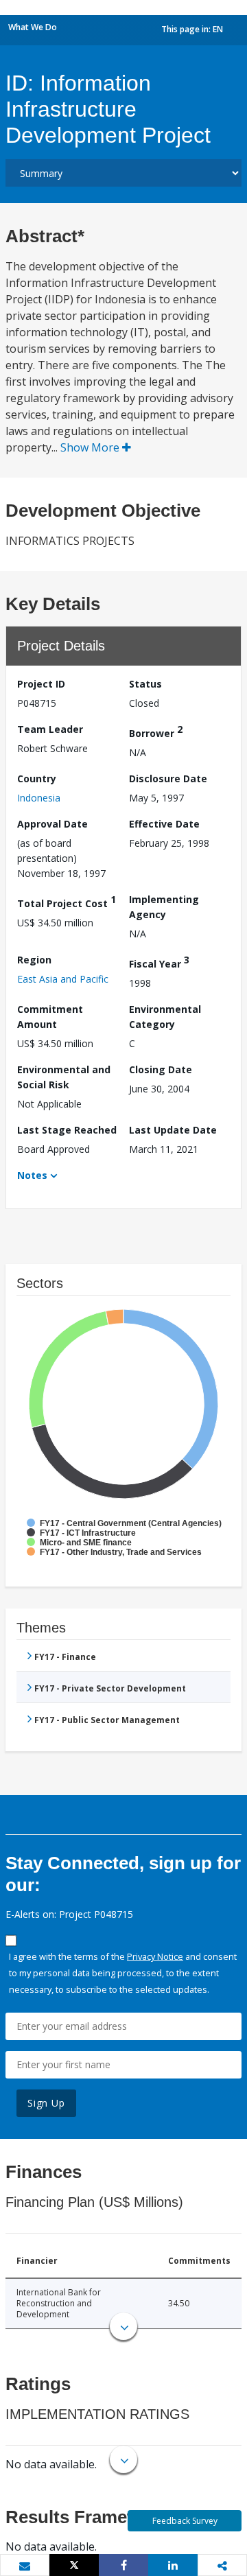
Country (37, 778)
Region (34, 960)
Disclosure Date (168, 778)
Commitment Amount (50, 1017)
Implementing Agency (164, 907)
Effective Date (164, 824)
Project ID (41, 684)
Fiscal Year (159, 962)
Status (145, 684)
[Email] (25, 2566)
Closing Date (161, 1069)
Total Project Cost (67, 901)
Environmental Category (165, 1017)
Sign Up (46, 2103)
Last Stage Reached (67, 1130)
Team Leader (50, 729)
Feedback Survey (185, 2521)
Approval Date (52, 824)
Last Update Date (173, 1130)
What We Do (33, 27)
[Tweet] (74, 2565)
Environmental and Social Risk (64, 1077)
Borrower (156, 731)
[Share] (123, 2565)
